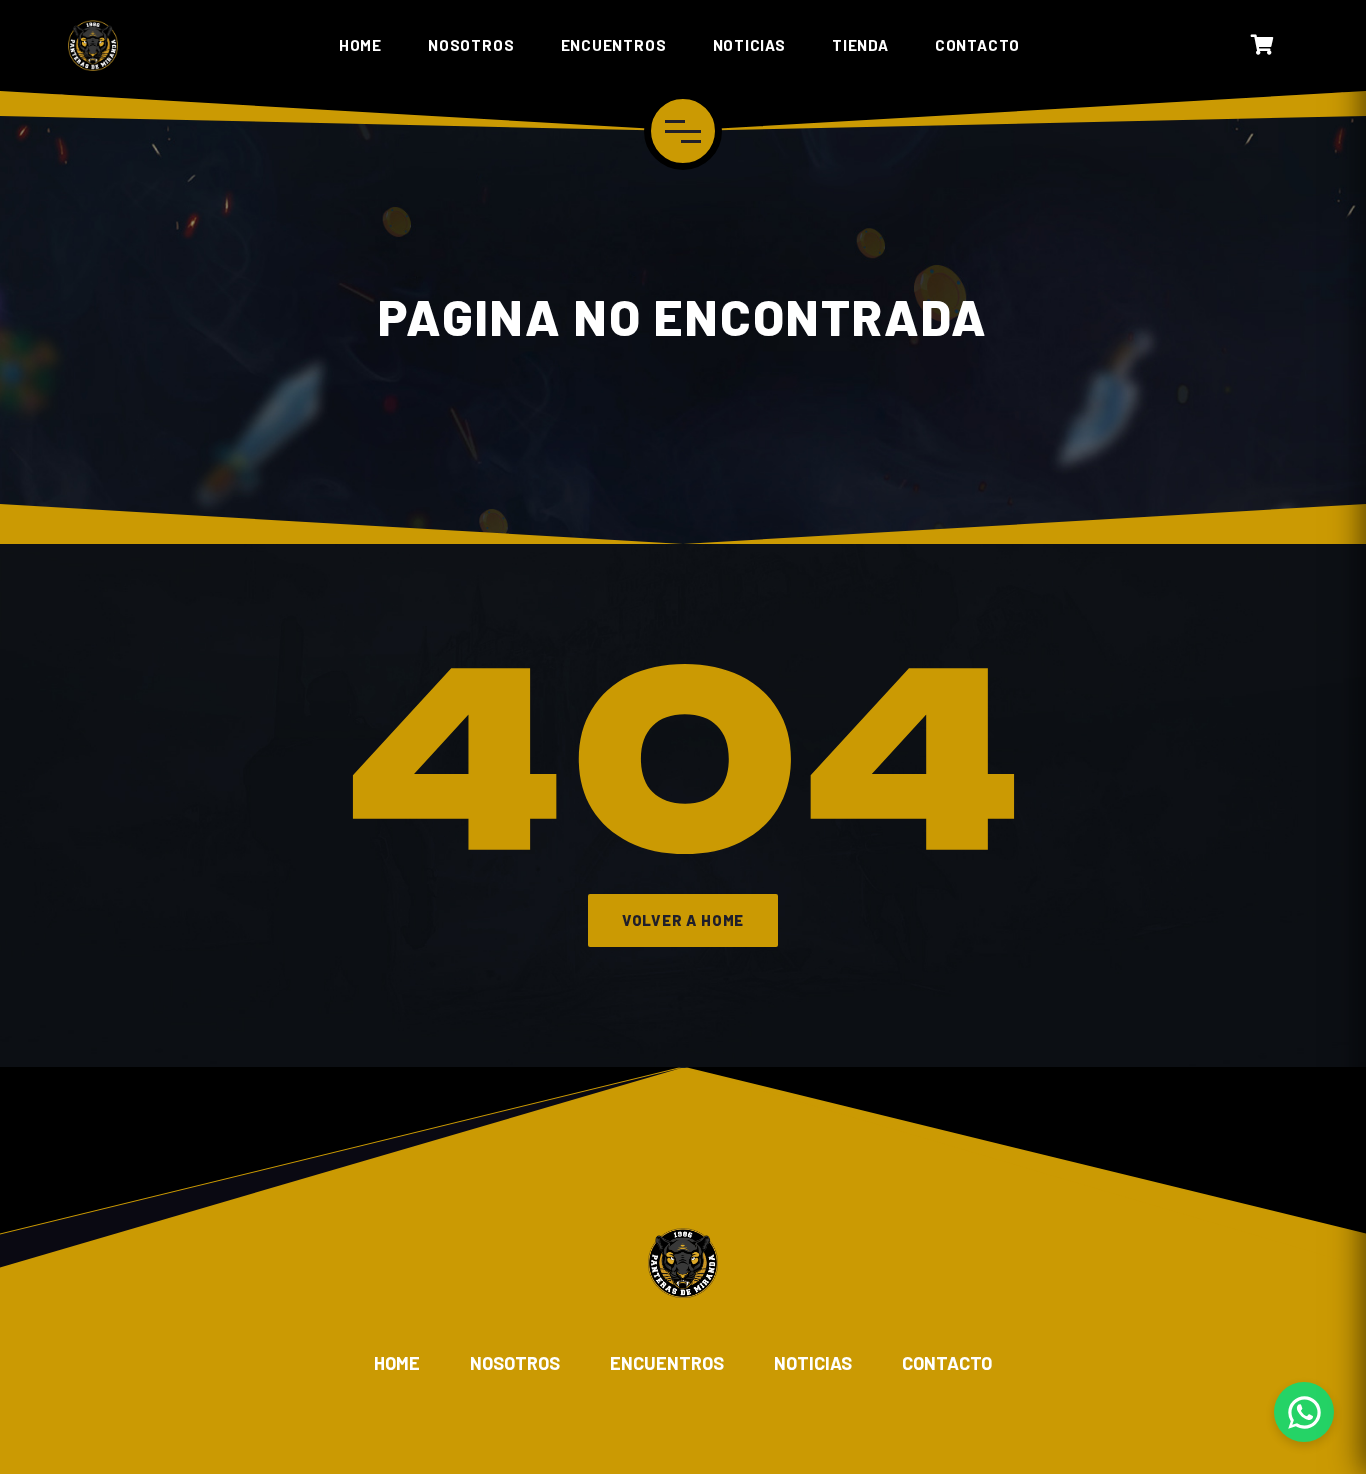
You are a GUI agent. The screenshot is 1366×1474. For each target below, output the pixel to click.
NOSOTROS (471, 45)
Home (397, 1363)
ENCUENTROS (614, 45)
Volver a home (683, 920)
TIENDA (860, 45)
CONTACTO (977, 45)
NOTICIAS (749, 45)
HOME (360, 45)
